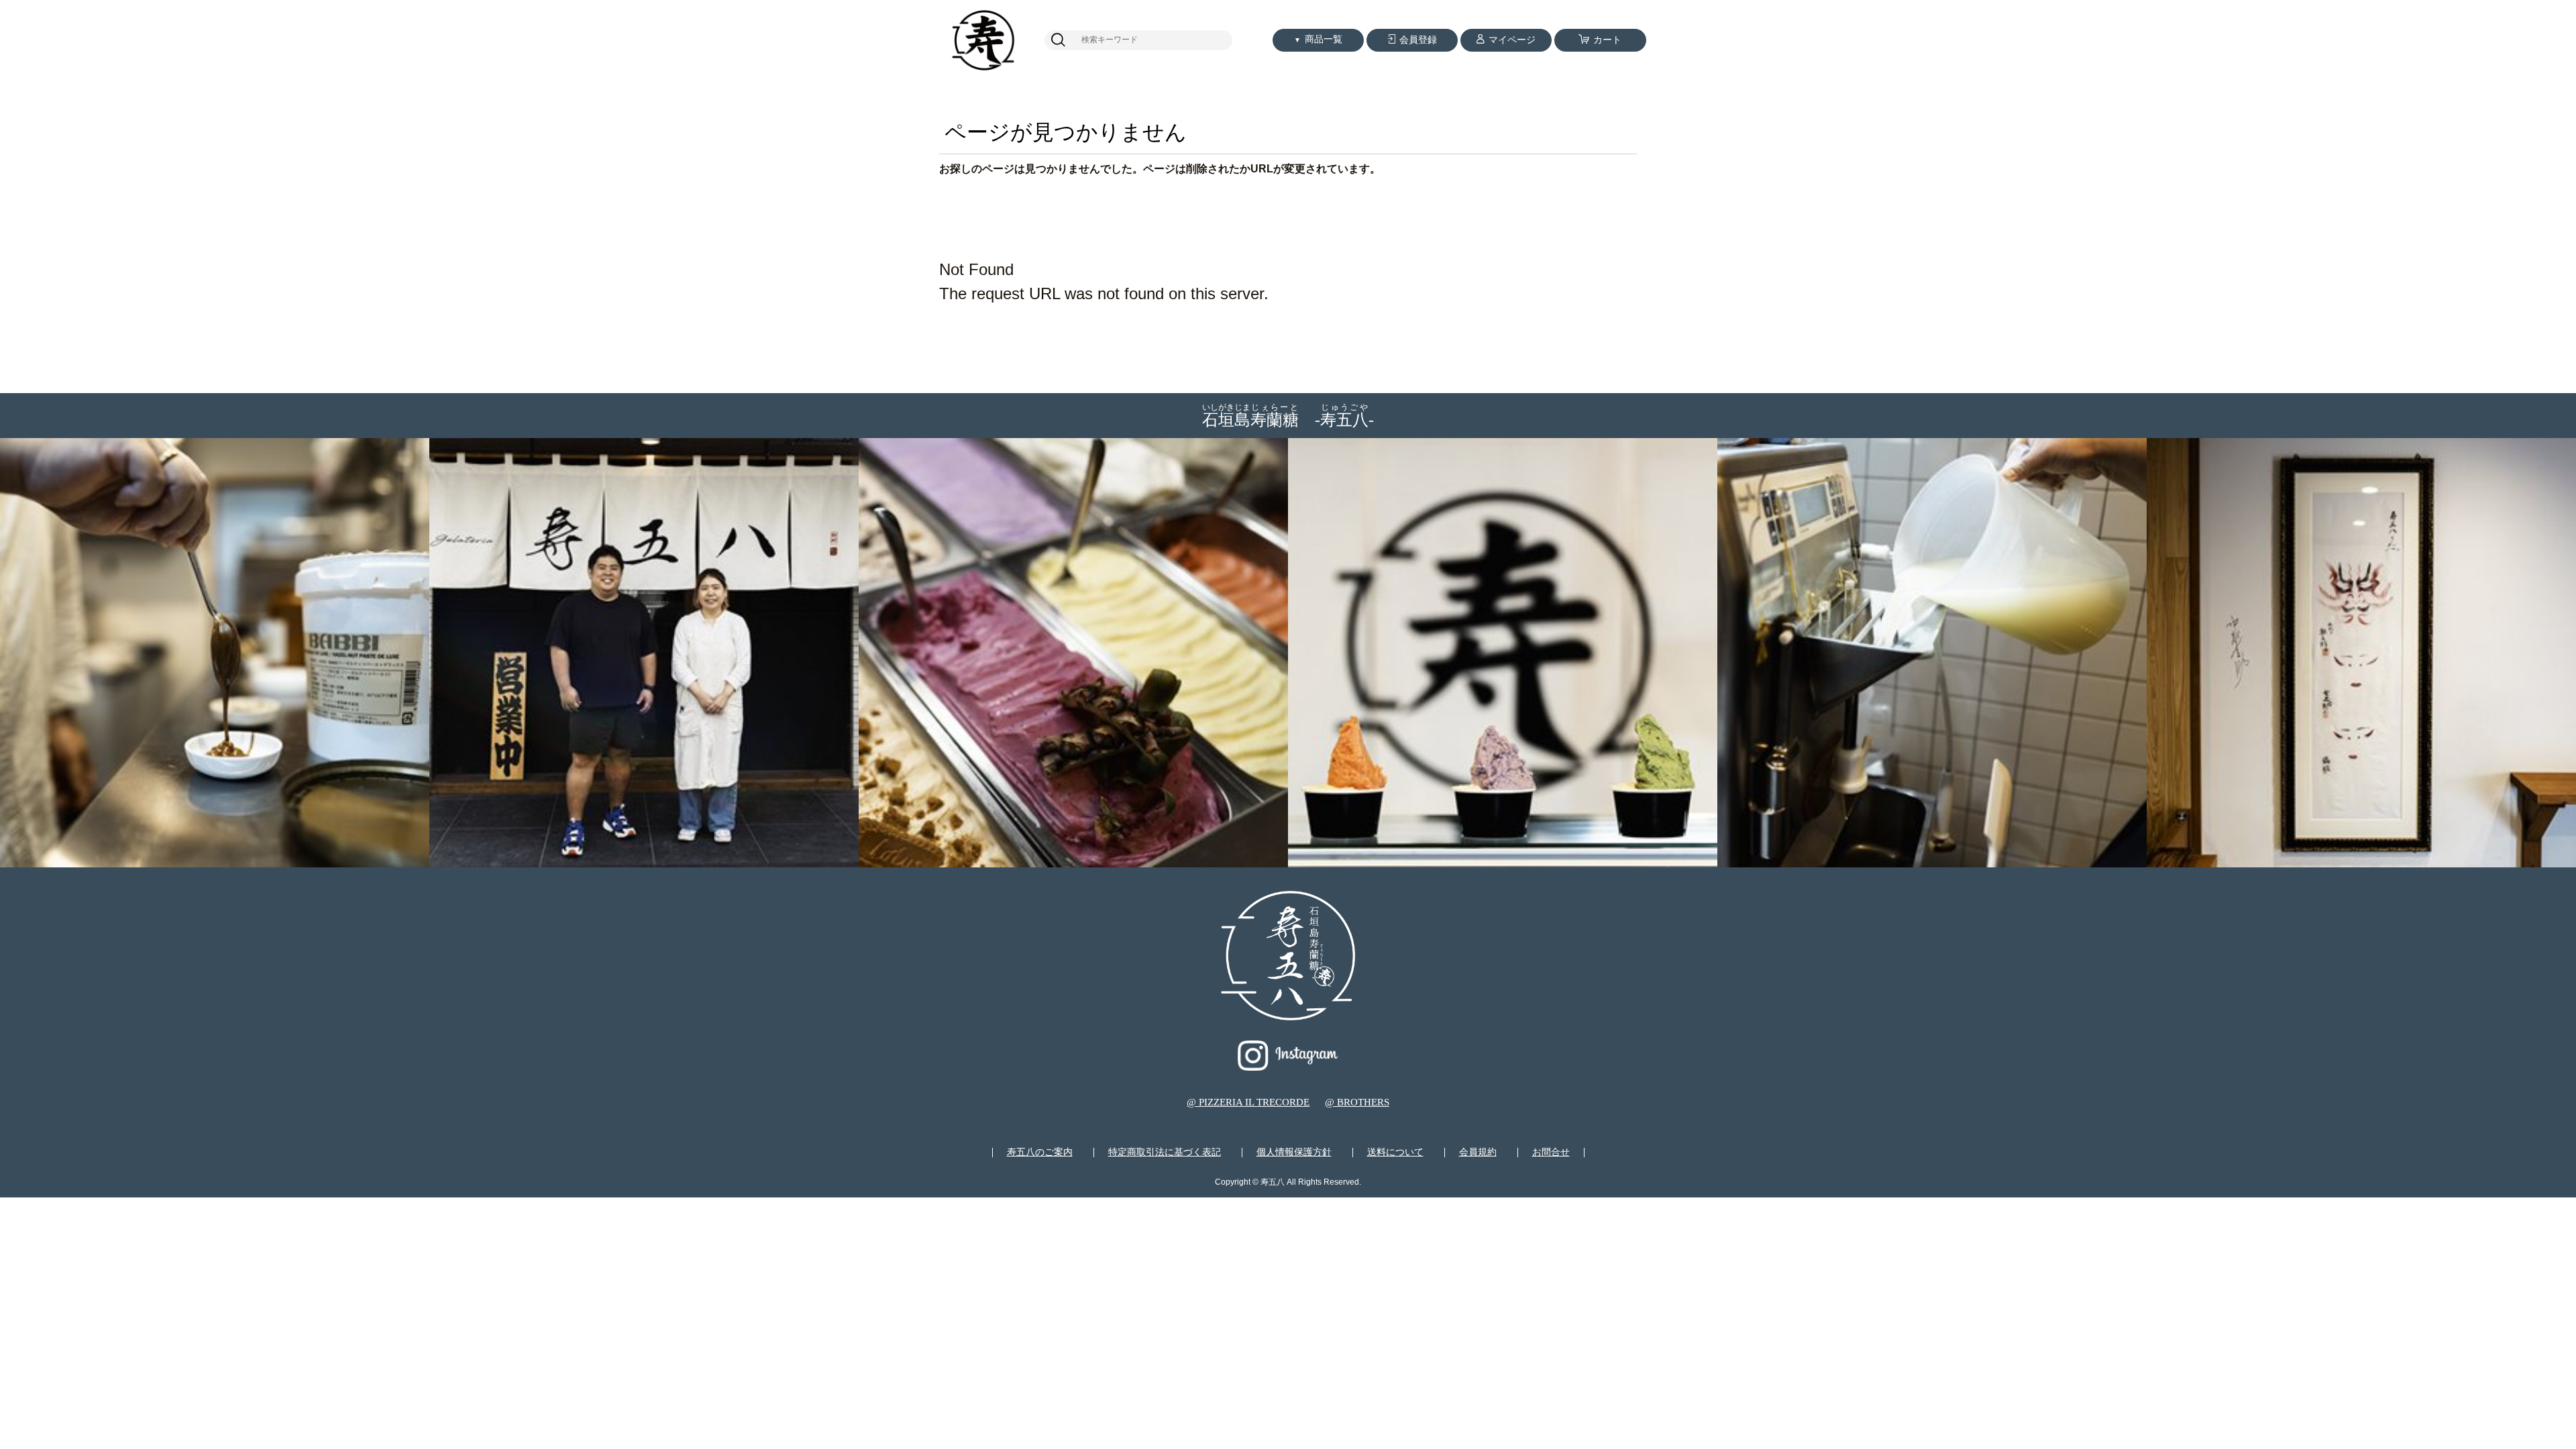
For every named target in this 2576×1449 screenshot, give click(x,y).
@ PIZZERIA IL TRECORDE (1248, 1102)
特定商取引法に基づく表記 (1165, 1152)
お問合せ (1551, 1152)
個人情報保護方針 (1294, 1152)
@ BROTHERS (1357, 1102)
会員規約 (1478, 1152)
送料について (1395, 1152)
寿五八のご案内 (1040, 1152)
